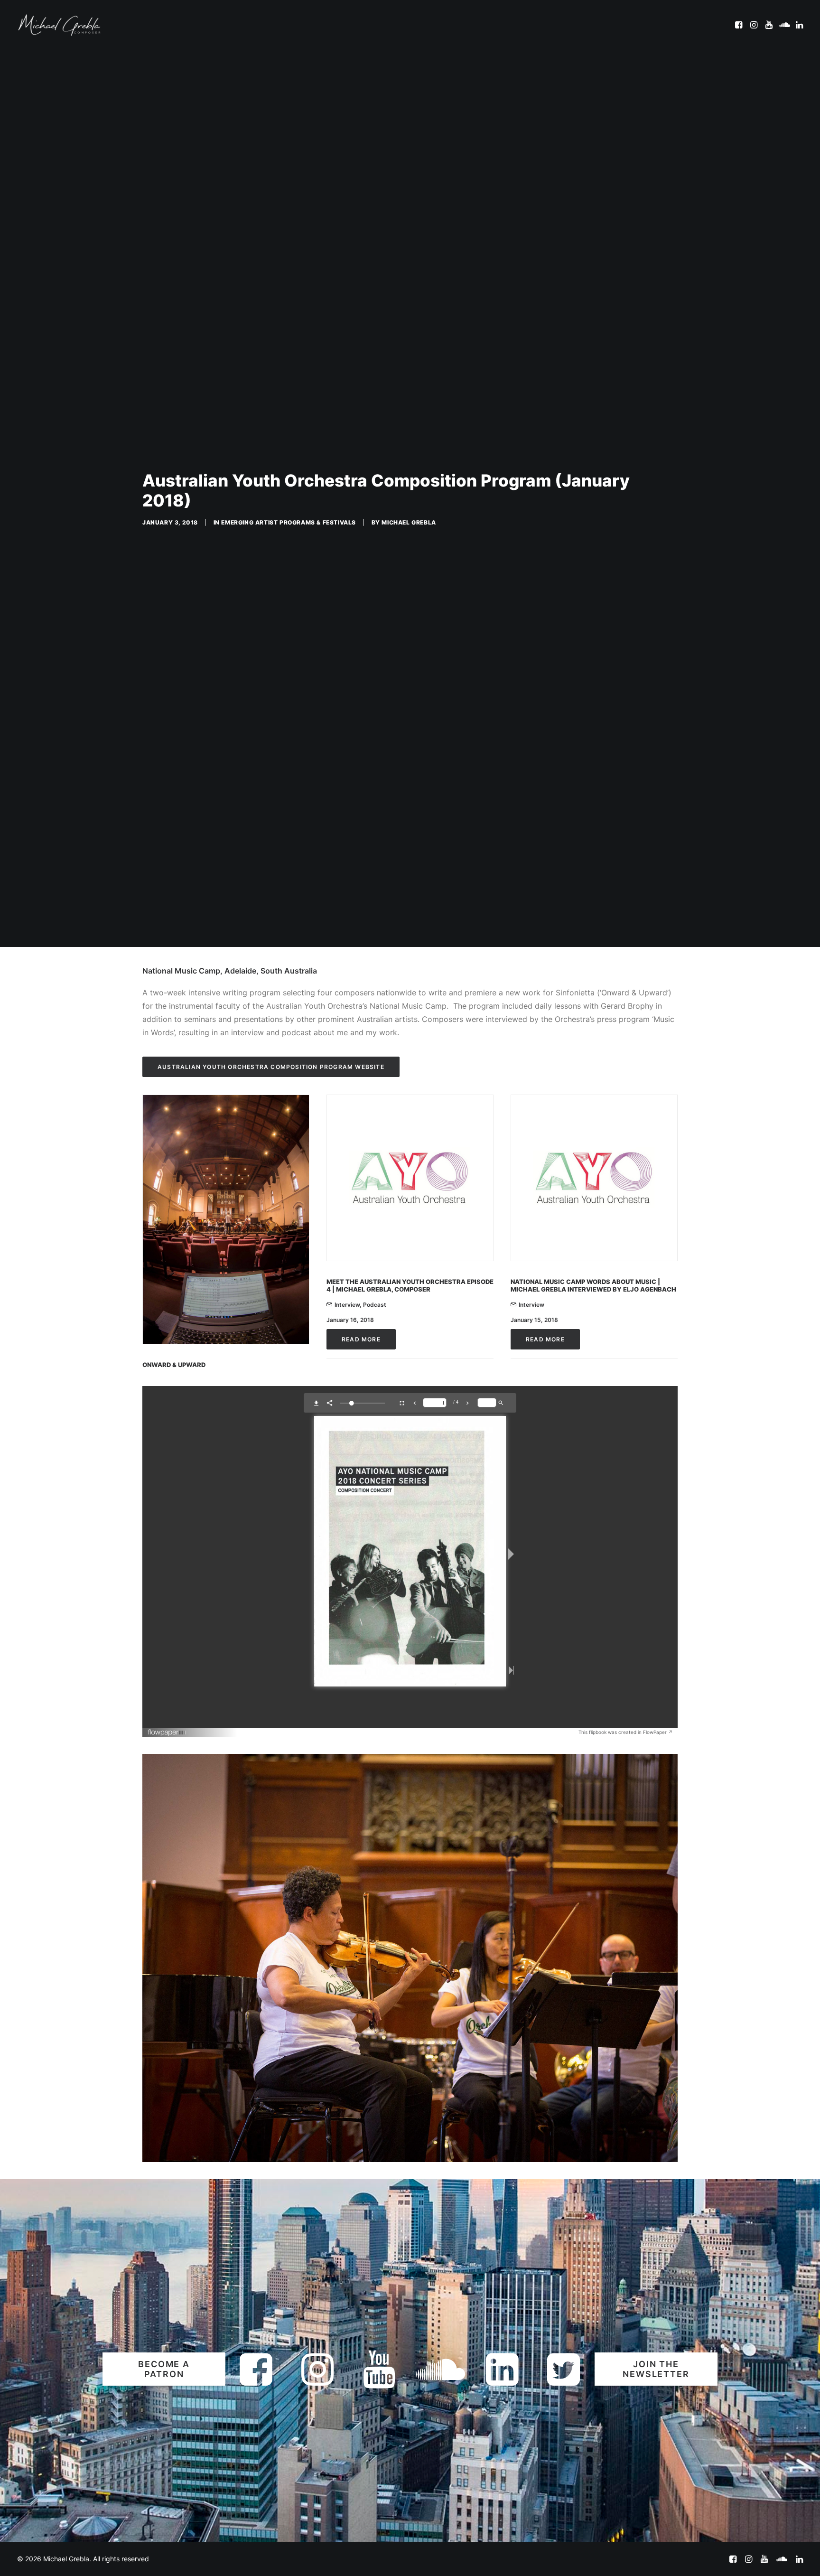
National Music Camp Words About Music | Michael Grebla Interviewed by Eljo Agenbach (593, 1627)
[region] (410, 2299)
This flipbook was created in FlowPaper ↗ (626, 2073)
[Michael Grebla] (59, 25)
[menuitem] (740, 25)
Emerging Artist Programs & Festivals (289, 693)
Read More (361, 1681)
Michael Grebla (409, 693)
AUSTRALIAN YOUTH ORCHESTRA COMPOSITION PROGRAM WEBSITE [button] (271, 1408)
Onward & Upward (174, 1706)
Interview (347, 1646)
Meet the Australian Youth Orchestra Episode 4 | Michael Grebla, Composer (410, 1627)
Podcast (375, 1646)
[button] (740, 25)
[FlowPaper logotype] (167, 2075)
